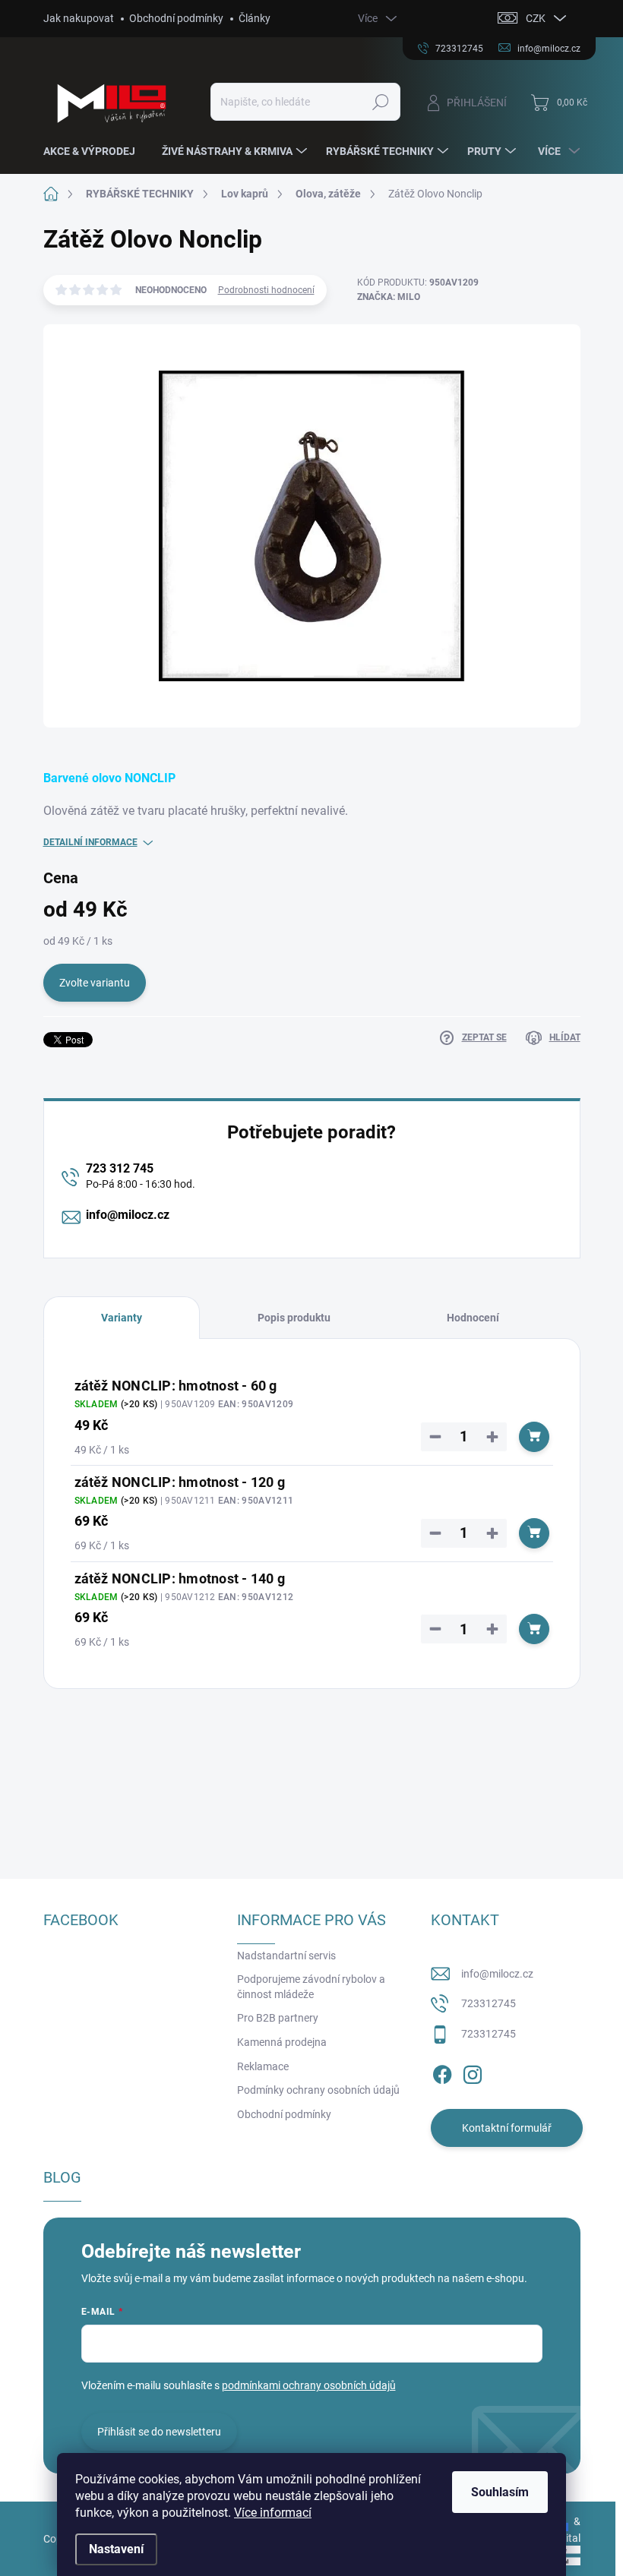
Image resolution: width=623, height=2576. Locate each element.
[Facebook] (442, 2072)
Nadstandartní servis (286, 1956)
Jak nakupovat (79, 18)
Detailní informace (90, 842)
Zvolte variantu (95, 983)
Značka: (389, 297)
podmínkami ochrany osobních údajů (309, 2385)
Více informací (273, 2513)
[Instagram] (473, 2072)
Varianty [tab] (122, 1318)
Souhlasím (500, 2492)
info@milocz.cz (128, 1215)
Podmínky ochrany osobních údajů (318, 2090)
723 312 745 (120, 1168)
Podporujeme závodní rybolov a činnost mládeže (311, 1987)
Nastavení (116, 2549)
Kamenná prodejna (282, 2042)
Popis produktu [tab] (294, 1318)
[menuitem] (95, 151)
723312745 (489, 2003)
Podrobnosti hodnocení (266, 290)
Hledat (380, 102)
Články (255, 18)
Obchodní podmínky (176, 18)
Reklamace (263, 2066)
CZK (536, 18)
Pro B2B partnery (278, 2018)
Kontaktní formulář (507, 2128)
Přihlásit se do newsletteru (159, 2432)
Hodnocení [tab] (473, 1318)
